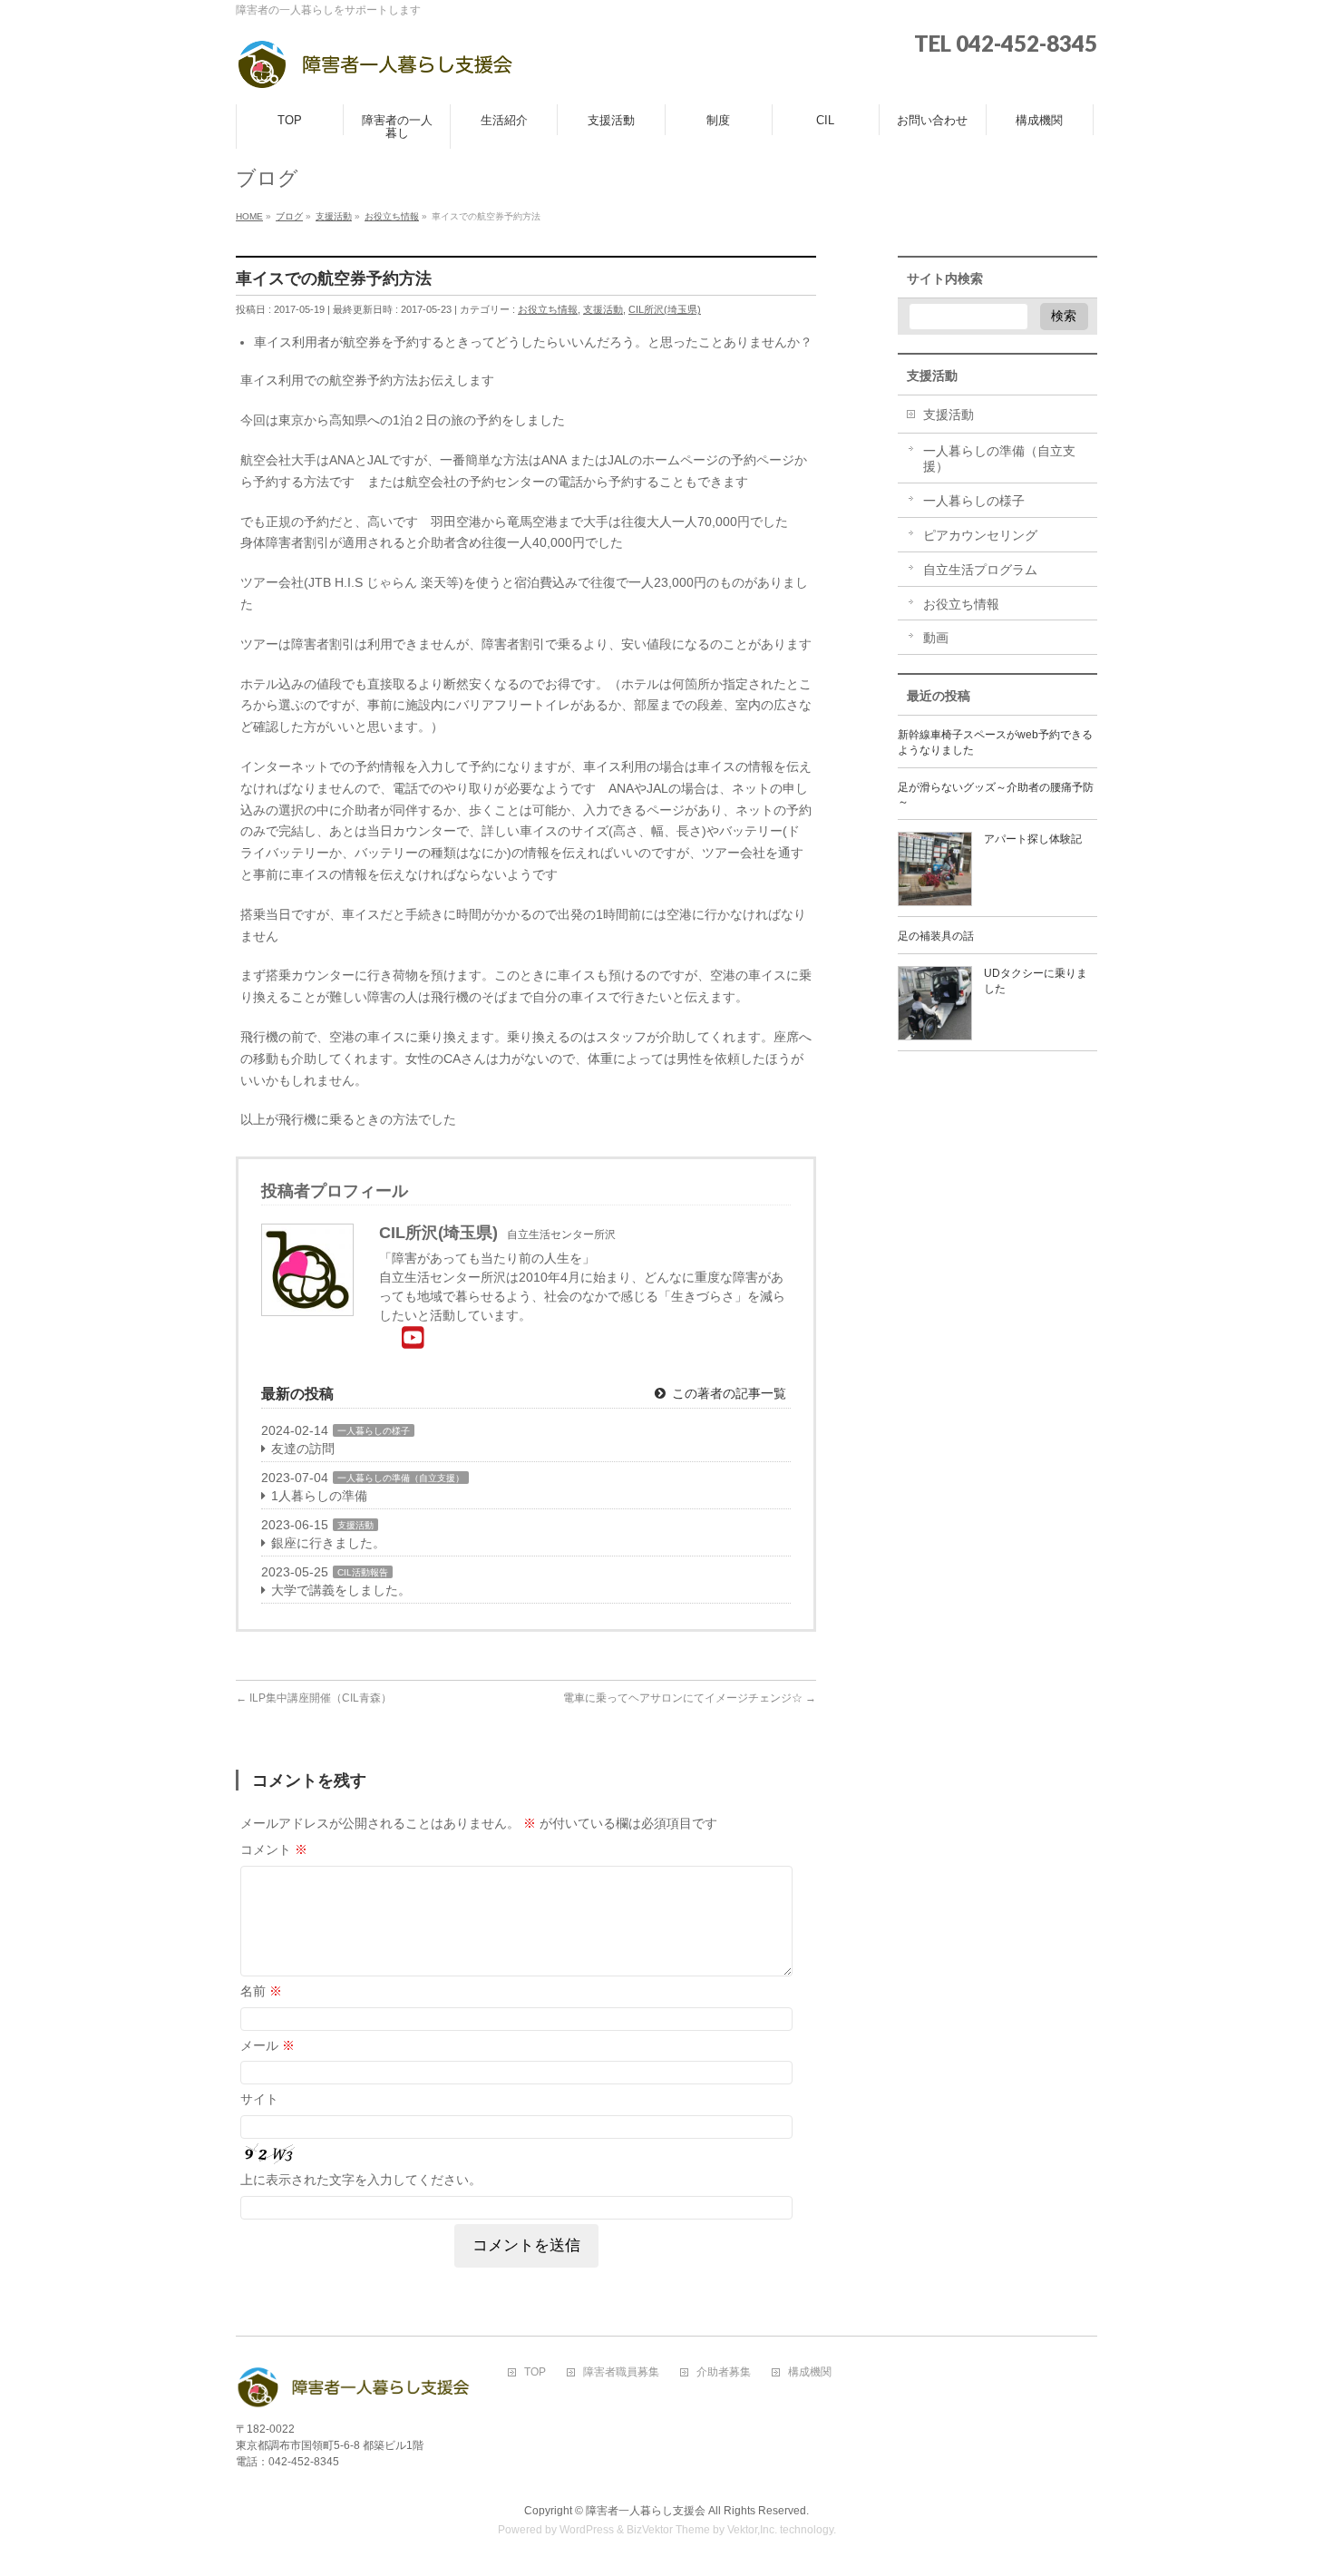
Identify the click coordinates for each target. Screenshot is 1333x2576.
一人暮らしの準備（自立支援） (401, 1478)
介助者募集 (724, 2372)
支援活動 (603, 309)
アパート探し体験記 (1033, 839)
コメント (274, 1849)
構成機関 (810, 2372)
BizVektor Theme (668, 2530)
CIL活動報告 (363, 1572)
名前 (261, 1991)
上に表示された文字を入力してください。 (361, 2180)
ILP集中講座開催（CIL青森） (314, 1698)
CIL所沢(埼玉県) (665, 309)
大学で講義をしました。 (341, 1590)
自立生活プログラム (980, 570)
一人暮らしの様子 (374, 1431)
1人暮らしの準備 (319, 1496)
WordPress (587, 2530)
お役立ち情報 (548, 309)
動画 (936, 638)
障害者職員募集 (621, 2372)
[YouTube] (413, 1338)
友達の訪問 (303, 1449)
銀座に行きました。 (328, 1543)
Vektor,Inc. (752, 2530)
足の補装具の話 (936, 936)
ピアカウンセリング (980, 535)
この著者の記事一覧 (727, 1393)
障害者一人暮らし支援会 (646, 2511)
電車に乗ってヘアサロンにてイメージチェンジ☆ (690, 1698)
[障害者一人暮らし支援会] (375, 70)
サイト (259, 2099)
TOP (535, 2372)
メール (268, 2045)
